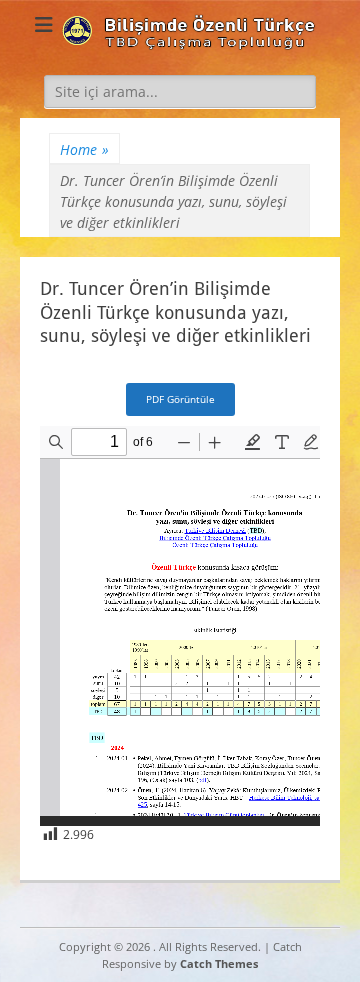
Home (84, 149)
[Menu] (44, 25)
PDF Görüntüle (180, 399)
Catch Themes (219, 963)
